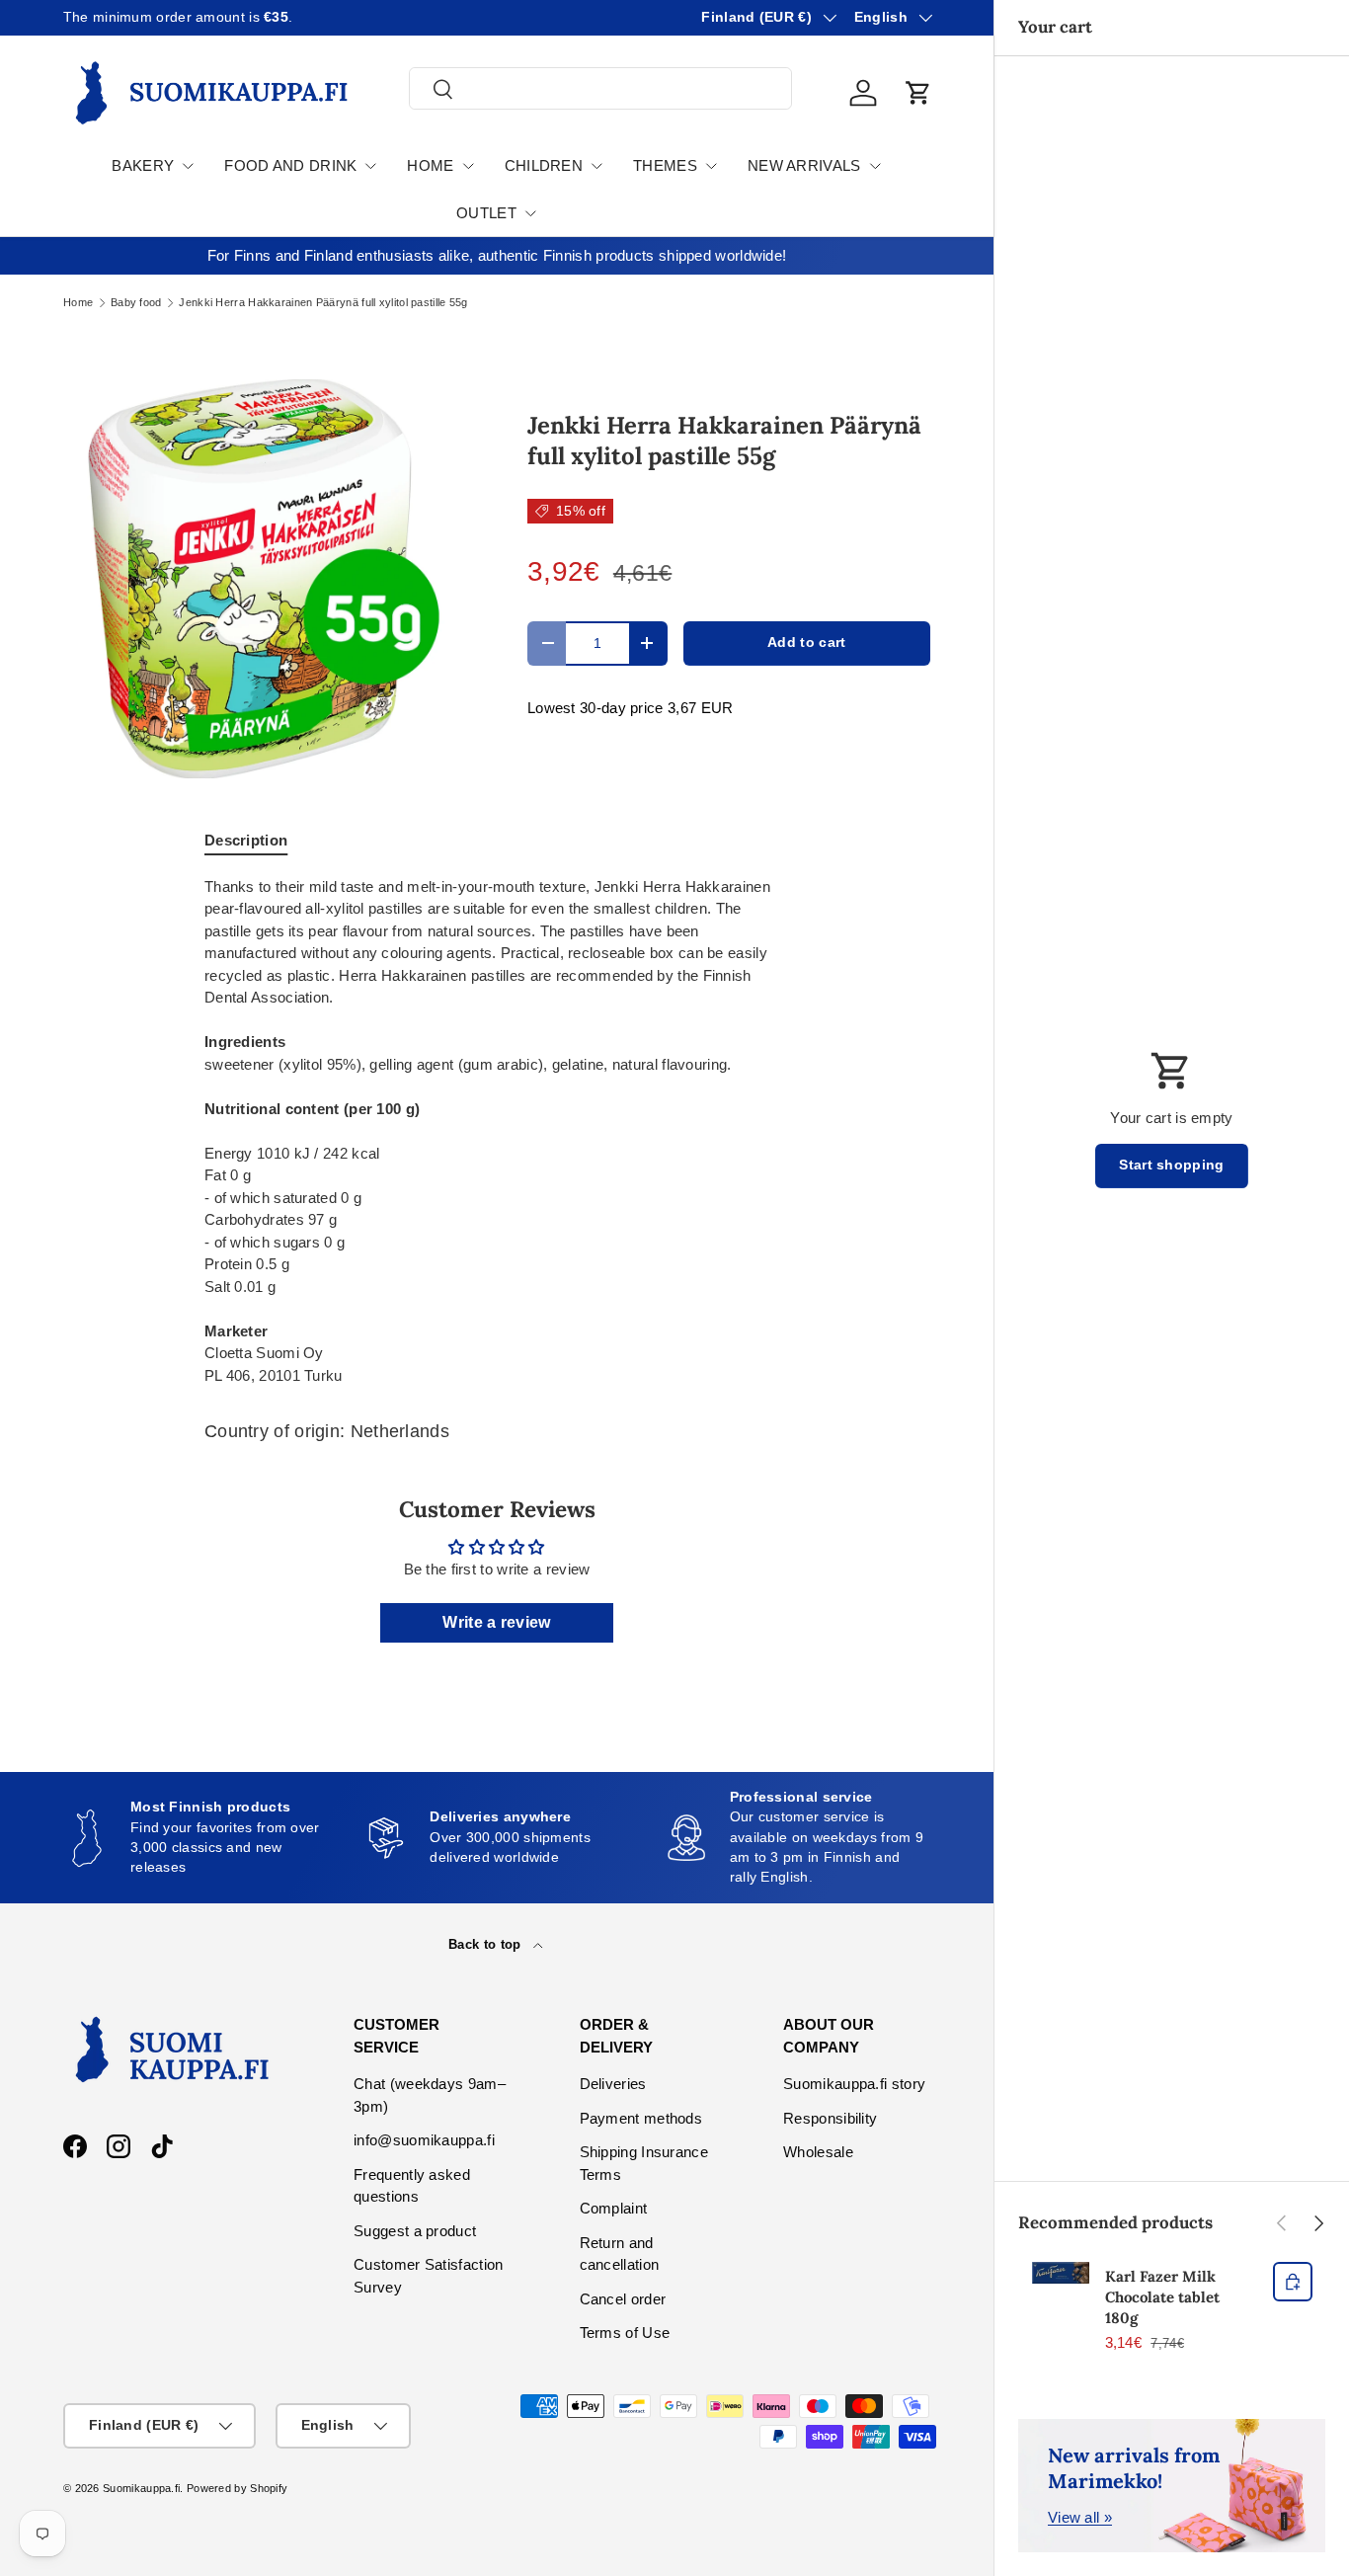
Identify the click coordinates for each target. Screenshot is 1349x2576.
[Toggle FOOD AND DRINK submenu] (370, 166)
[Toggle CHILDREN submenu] (596, 166)
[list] (264, 579)
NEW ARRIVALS (804, 165)
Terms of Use (625, 2333)
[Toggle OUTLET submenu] (530, 213)
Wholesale (818, 2152)
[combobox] (600, 89)
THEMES (665, 165)
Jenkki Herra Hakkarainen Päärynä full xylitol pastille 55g (323, 303)
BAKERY (143, 165)
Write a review (496, 1622)
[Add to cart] (1293, 2282)
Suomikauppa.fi (141, 2488)
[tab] (246, 840)
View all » (1080, 2517)
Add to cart (806, 643)
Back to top (487, 1944)
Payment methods (641, 2118)
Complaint (614, 2208)
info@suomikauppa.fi (424, 2140)
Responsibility (830, 2118)
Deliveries (613, 2084)
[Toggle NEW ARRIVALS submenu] (875, 166)
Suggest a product (415, 2231)
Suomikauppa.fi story (854, 2084)
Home (78, 303)
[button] (918, 93)
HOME (430, 165)
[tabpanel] (497, 1132)
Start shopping (1171, 1165)
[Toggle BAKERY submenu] (188, 166)
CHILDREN (544, 165)
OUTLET (486, 213)
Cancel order (623, 2299)
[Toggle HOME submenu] (468, 166)
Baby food (136, 303)
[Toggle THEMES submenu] (711, 166)
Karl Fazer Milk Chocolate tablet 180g (1162, 2297)
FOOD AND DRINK (290, 165)
